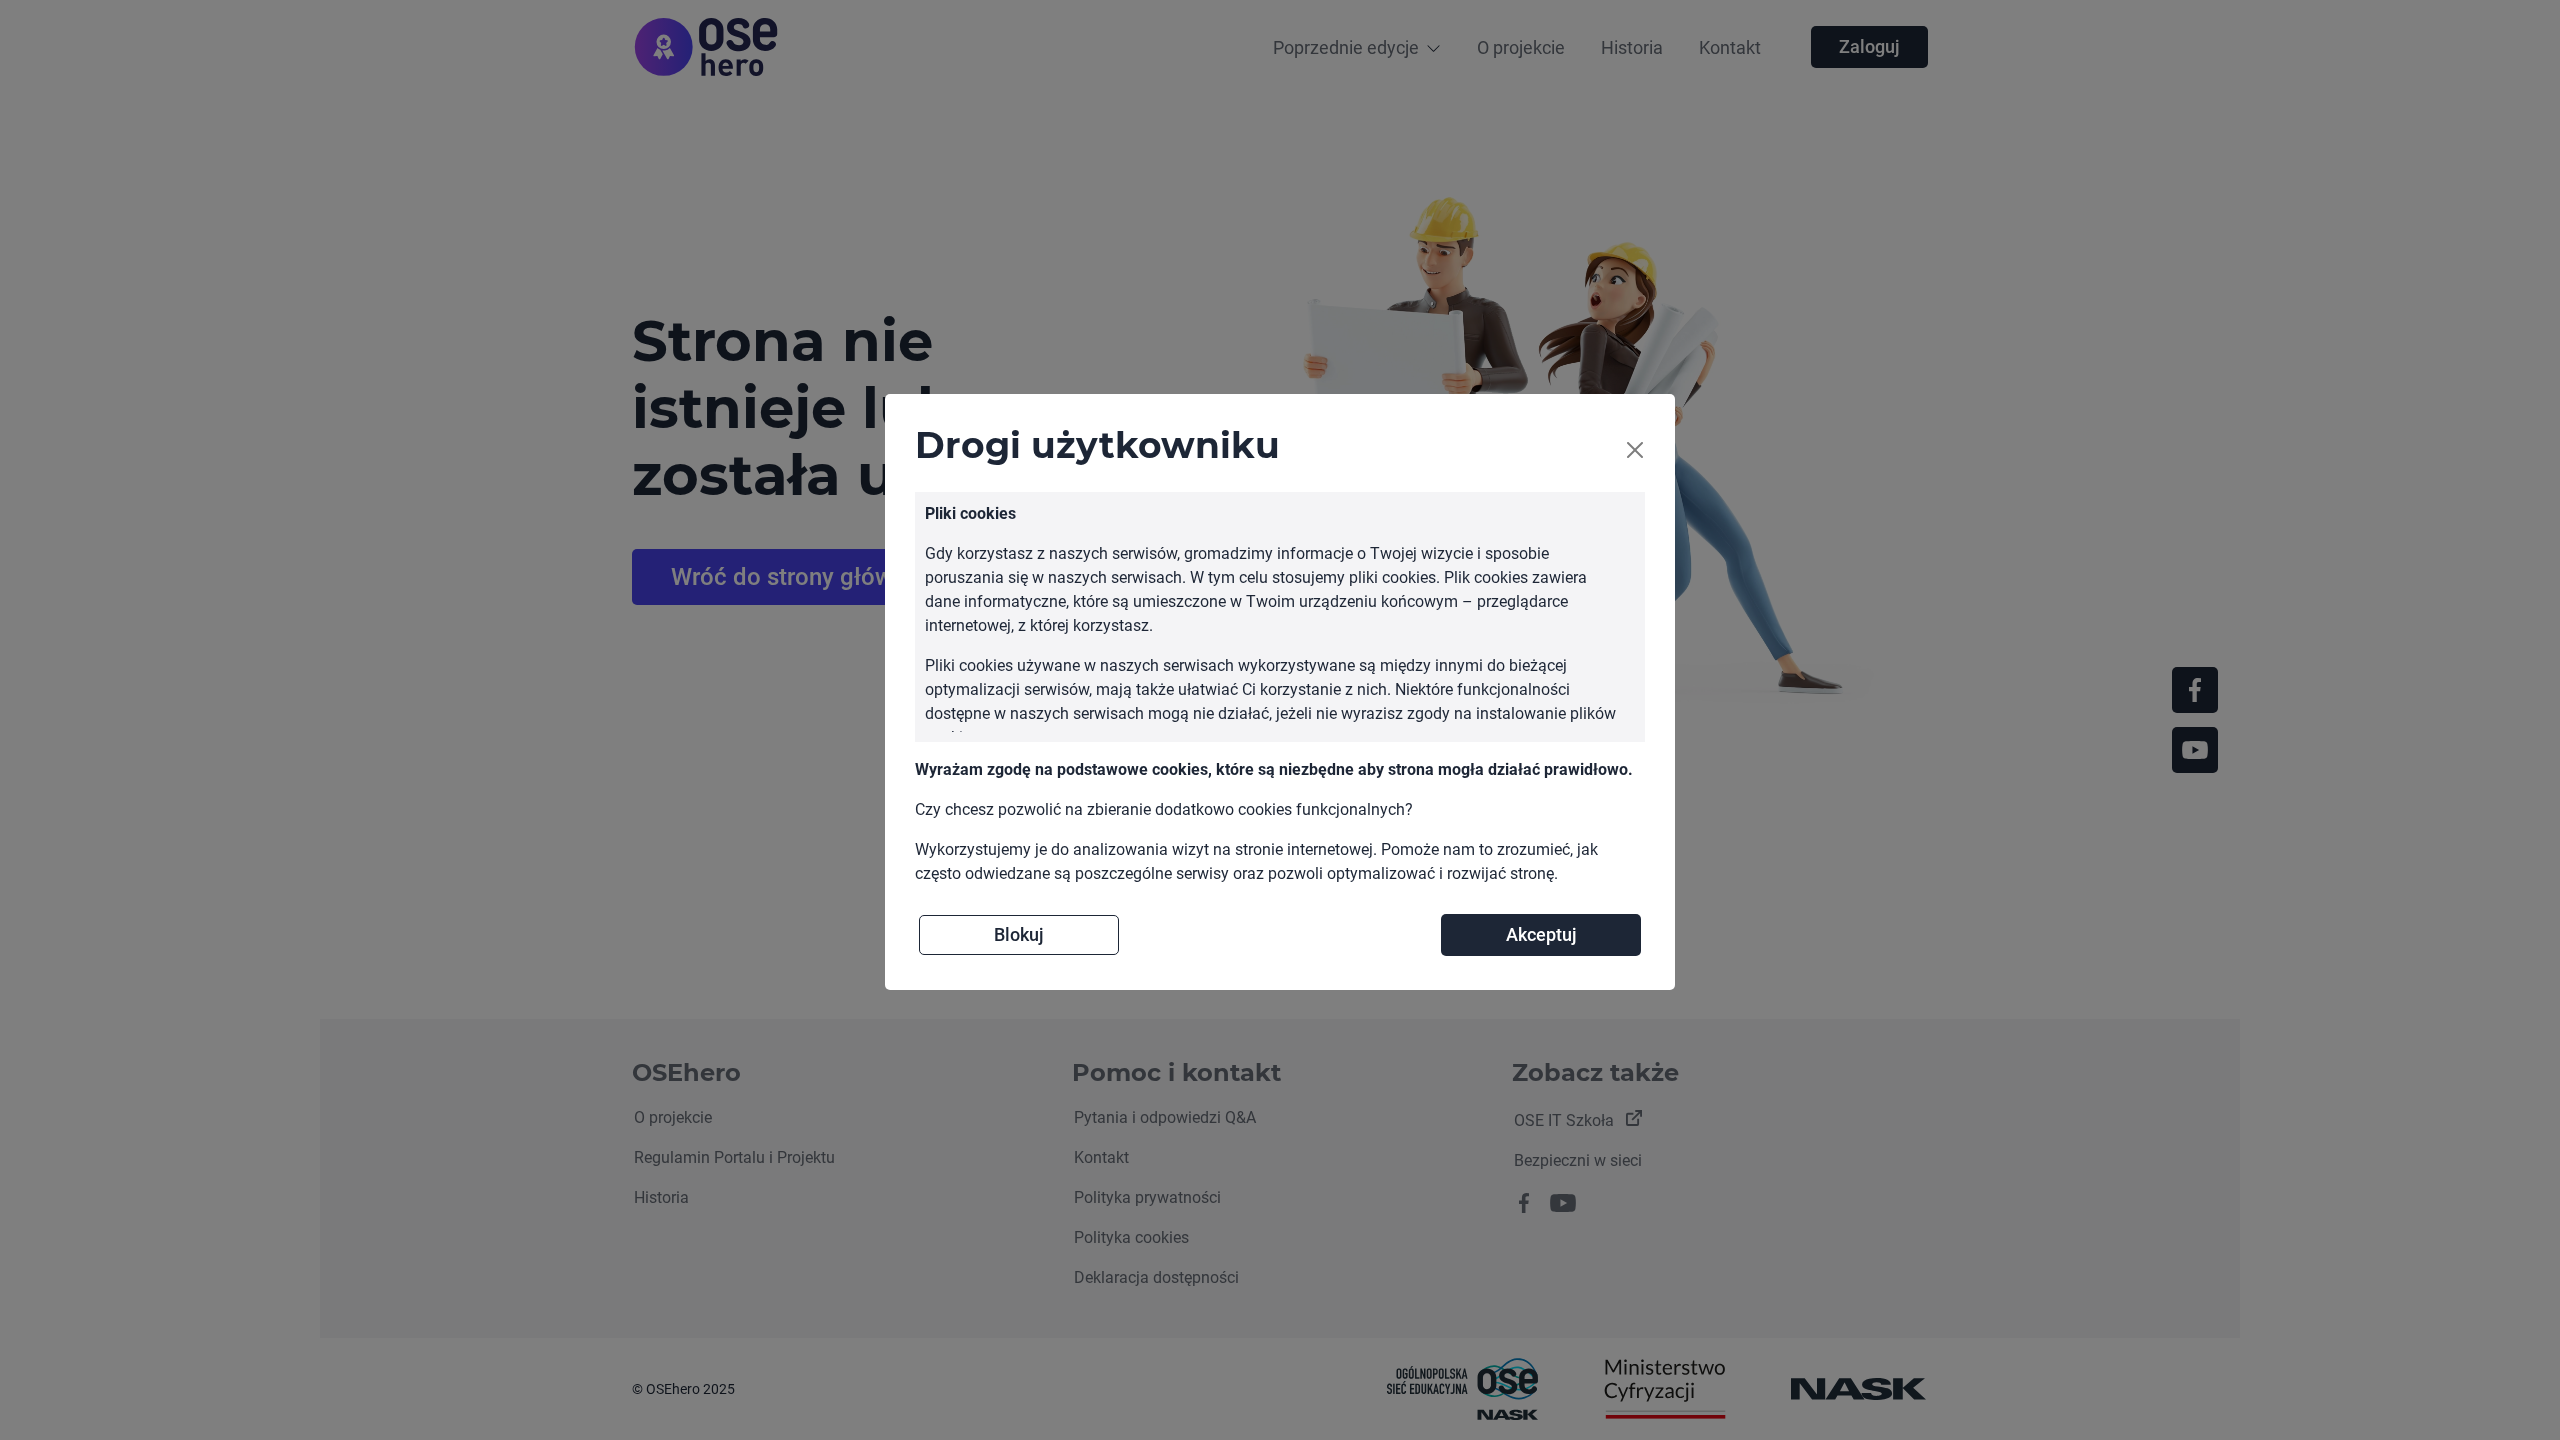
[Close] (1635, 450)
